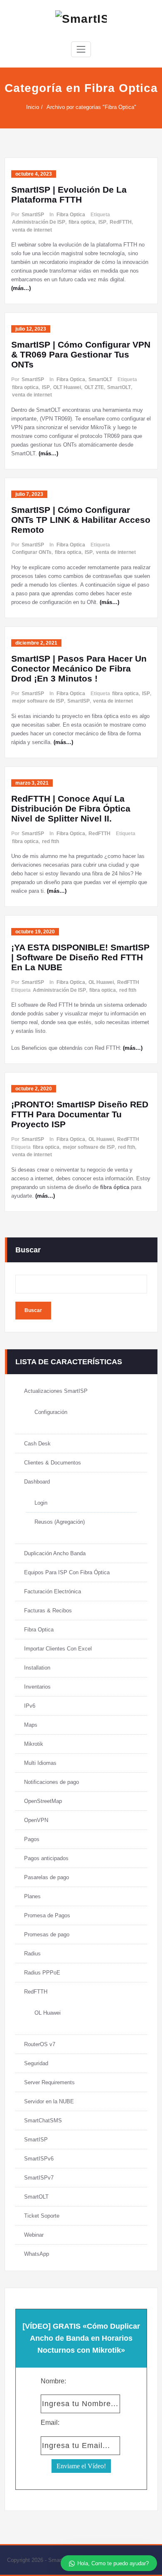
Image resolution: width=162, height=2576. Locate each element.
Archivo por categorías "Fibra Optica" (91, 107)
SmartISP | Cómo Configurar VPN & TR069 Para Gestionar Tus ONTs (81, 354)
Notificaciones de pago (52, 1782)
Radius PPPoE (42, 1973)
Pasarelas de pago (47, 1877)
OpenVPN (36, 1820)
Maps (31, 1725)
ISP (102, 222)
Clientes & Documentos (53, 1463)
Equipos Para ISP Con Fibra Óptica (67, 1572)
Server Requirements (49, 2082)
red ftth (50, 841)
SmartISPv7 (39, 2178)
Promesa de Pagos (47, 1915)
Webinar (34, 2235)
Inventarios (37, 1687)
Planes (32, 1896)
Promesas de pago (47, 1934)
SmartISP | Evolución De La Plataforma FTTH (69, 195)
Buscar (28, 1250)
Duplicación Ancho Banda (55, 1553)
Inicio (33, 107)
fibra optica (82, 222)
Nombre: (53, 2381)
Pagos (32, 1839)
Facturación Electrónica (53, 1591)
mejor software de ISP (38, 701)
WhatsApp (37, 2254)
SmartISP (33, 215)
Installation (37, 1668)
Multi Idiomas (40, 1763)
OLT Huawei (67, 387)
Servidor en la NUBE (49, 2101)
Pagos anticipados (46, 1858)
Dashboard (37, 1482)
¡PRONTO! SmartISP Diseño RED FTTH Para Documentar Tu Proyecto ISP (80, 1114)
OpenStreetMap (43, 1801)
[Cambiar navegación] (81, 49)
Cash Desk (37, 1444)
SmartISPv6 (39, 2159)
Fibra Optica (71, 215)
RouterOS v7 (40, 2044)
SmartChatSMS (43, 2120)
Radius (32, 1954)
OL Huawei (101, 982)
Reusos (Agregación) (60, 1522)
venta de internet (32, 230)
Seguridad (36, 2063)
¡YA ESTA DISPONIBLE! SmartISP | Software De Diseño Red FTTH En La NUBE (80, 957)
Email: (50, 2423)
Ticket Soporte (42, 2216)
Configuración (51, 1412)
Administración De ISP (39, 222)
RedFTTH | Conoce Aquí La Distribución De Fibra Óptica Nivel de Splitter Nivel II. (71, 808)
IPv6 (30, 1706)
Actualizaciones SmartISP (56, 1391)
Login (41, 1503)
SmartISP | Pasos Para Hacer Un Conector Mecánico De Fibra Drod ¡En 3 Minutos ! (79, 668)
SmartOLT (100, 379)
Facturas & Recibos (48, 1611)
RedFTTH (121, 222)
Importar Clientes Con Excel (58, 1649)
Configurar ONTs (32, 552)
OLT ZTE (94, 387)
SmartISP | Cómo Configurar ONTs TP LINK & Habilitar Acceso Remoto (81, 520)
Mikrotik (34, 1744)
